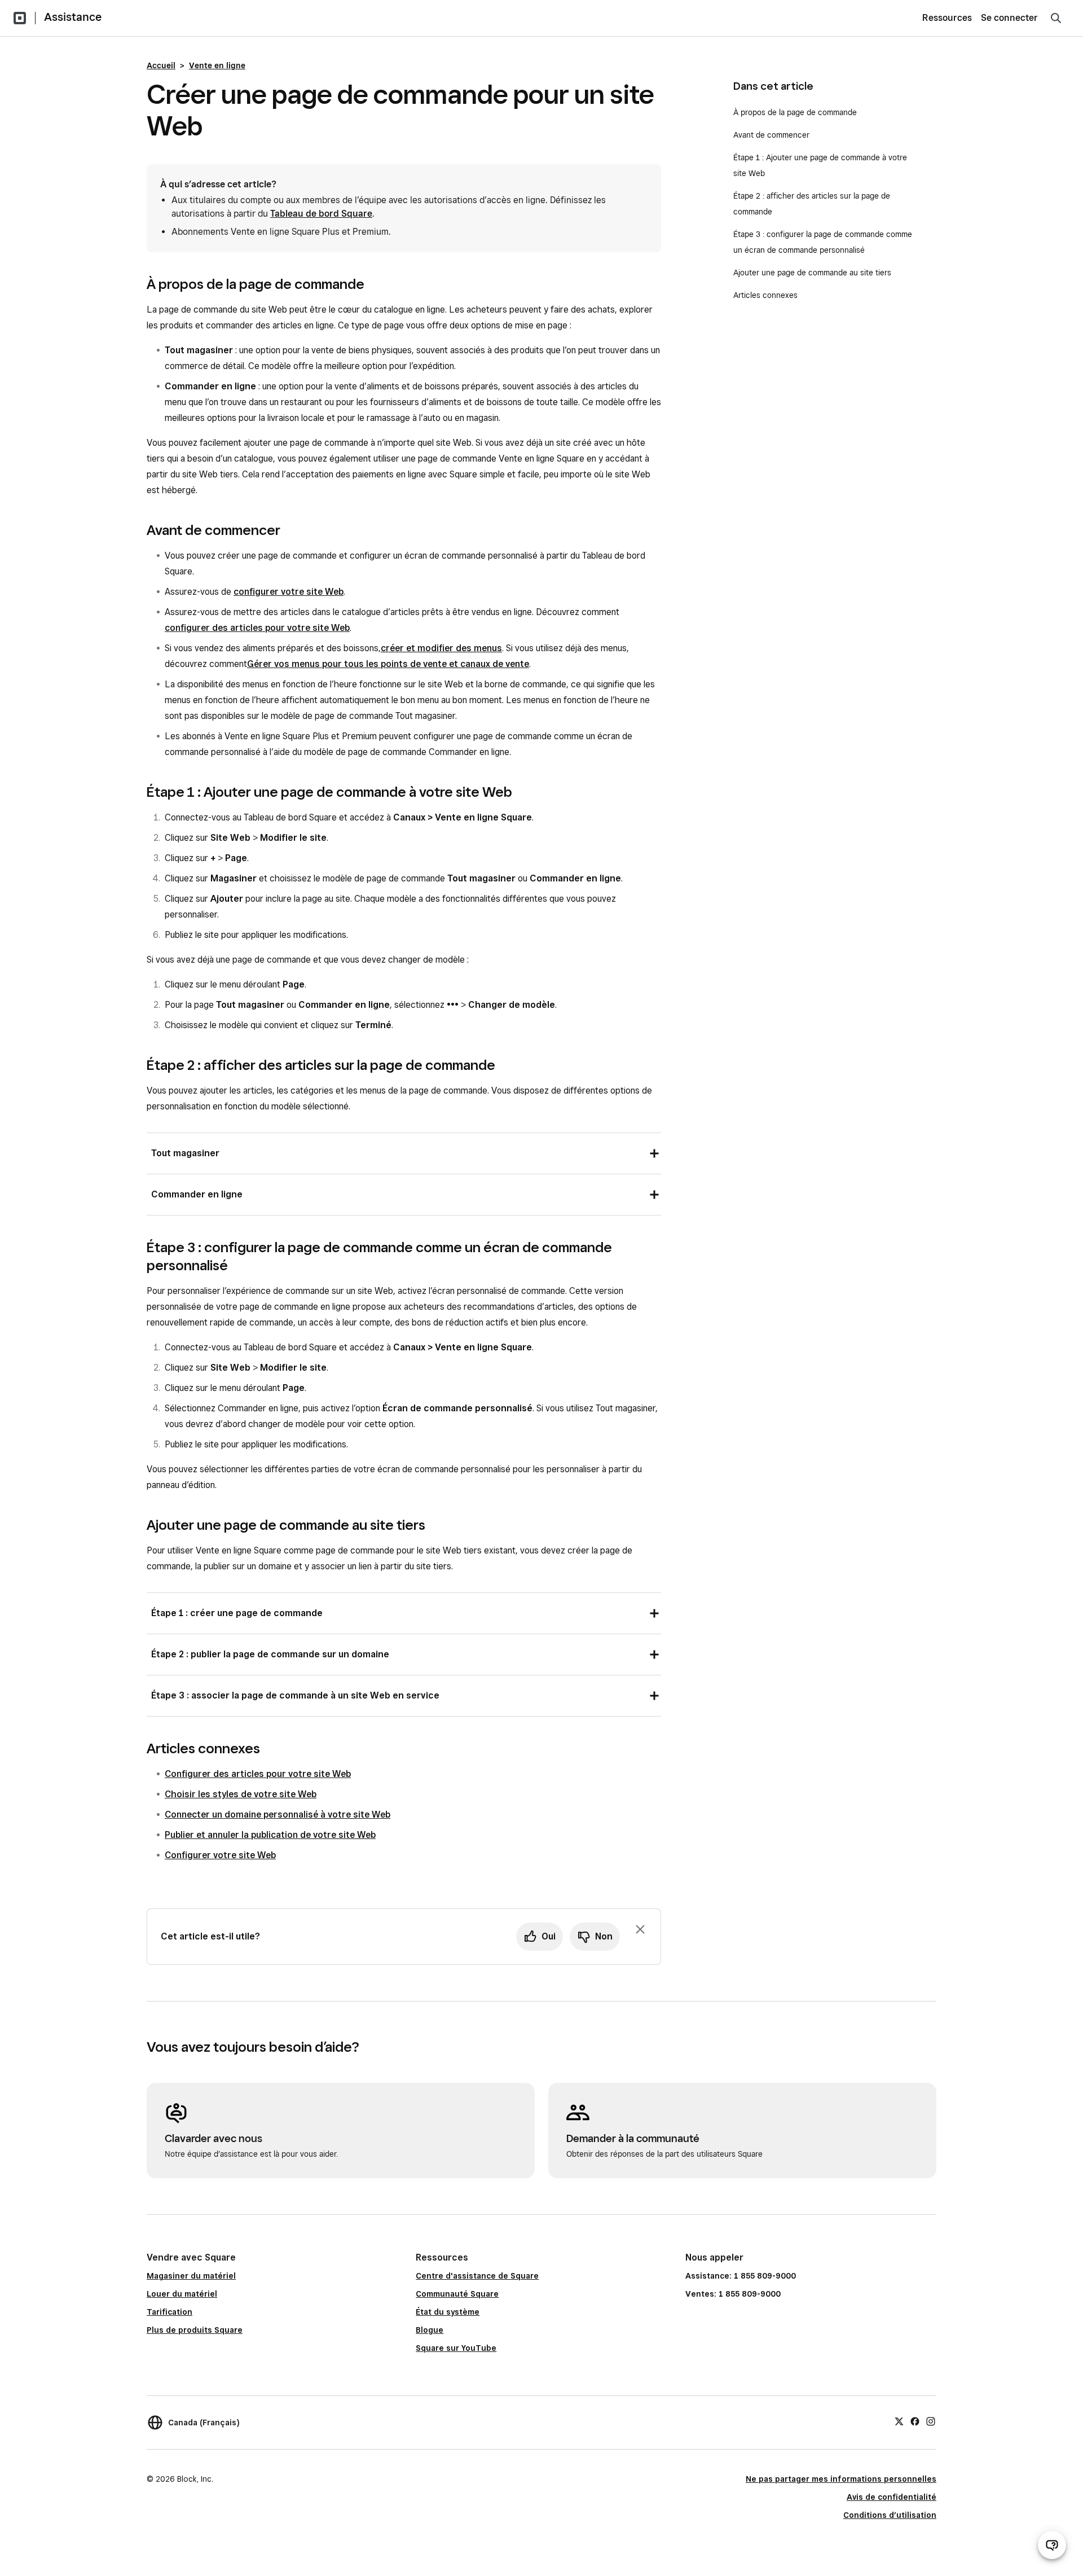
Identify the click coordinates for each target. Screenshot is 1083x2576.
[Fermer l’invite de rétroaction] (640, 1929)
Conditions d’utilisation (890, 2515)
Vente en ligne (217, 65)
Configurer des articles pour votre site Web (258, 1774)
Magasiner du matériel (191, 2276)
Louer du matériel (182, 2294)
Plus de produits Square (195, 2330)
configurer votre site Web (289, 592)
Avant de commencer (771, 135)
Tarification (170, 2312)
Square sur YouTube (456, 2348)
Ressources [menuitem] (947, 18)
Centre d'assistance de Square (477, 2276)
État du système (448, 2312)
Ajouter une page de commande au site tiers (812, 273)
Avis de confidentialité (892, 2497)
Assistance (73, 17)
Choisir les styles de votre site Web (241, 1794)
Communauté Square (457, 2294)
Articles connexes (765, 295)
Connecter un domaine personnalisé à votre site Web (278, 1814)
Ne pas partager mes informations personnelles (841, 2479)
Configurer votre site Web (220, 1855)
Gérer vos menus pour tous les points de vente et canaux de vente (388, 664)
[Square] (20, 18)
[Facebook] (915, 2421)
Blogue (430, 2330)
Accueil (161, 65)
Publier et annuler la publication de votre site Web (270, 1835)
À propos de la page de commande (795, 112)
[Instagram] (931, 2421)
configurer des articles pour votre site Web (257, 628)
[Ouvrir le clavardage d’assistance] (1052, 2545)
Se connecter (1009, 18)
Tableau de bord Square (321, 214)
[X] (899, 2421)
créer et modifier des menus (441, 648)
